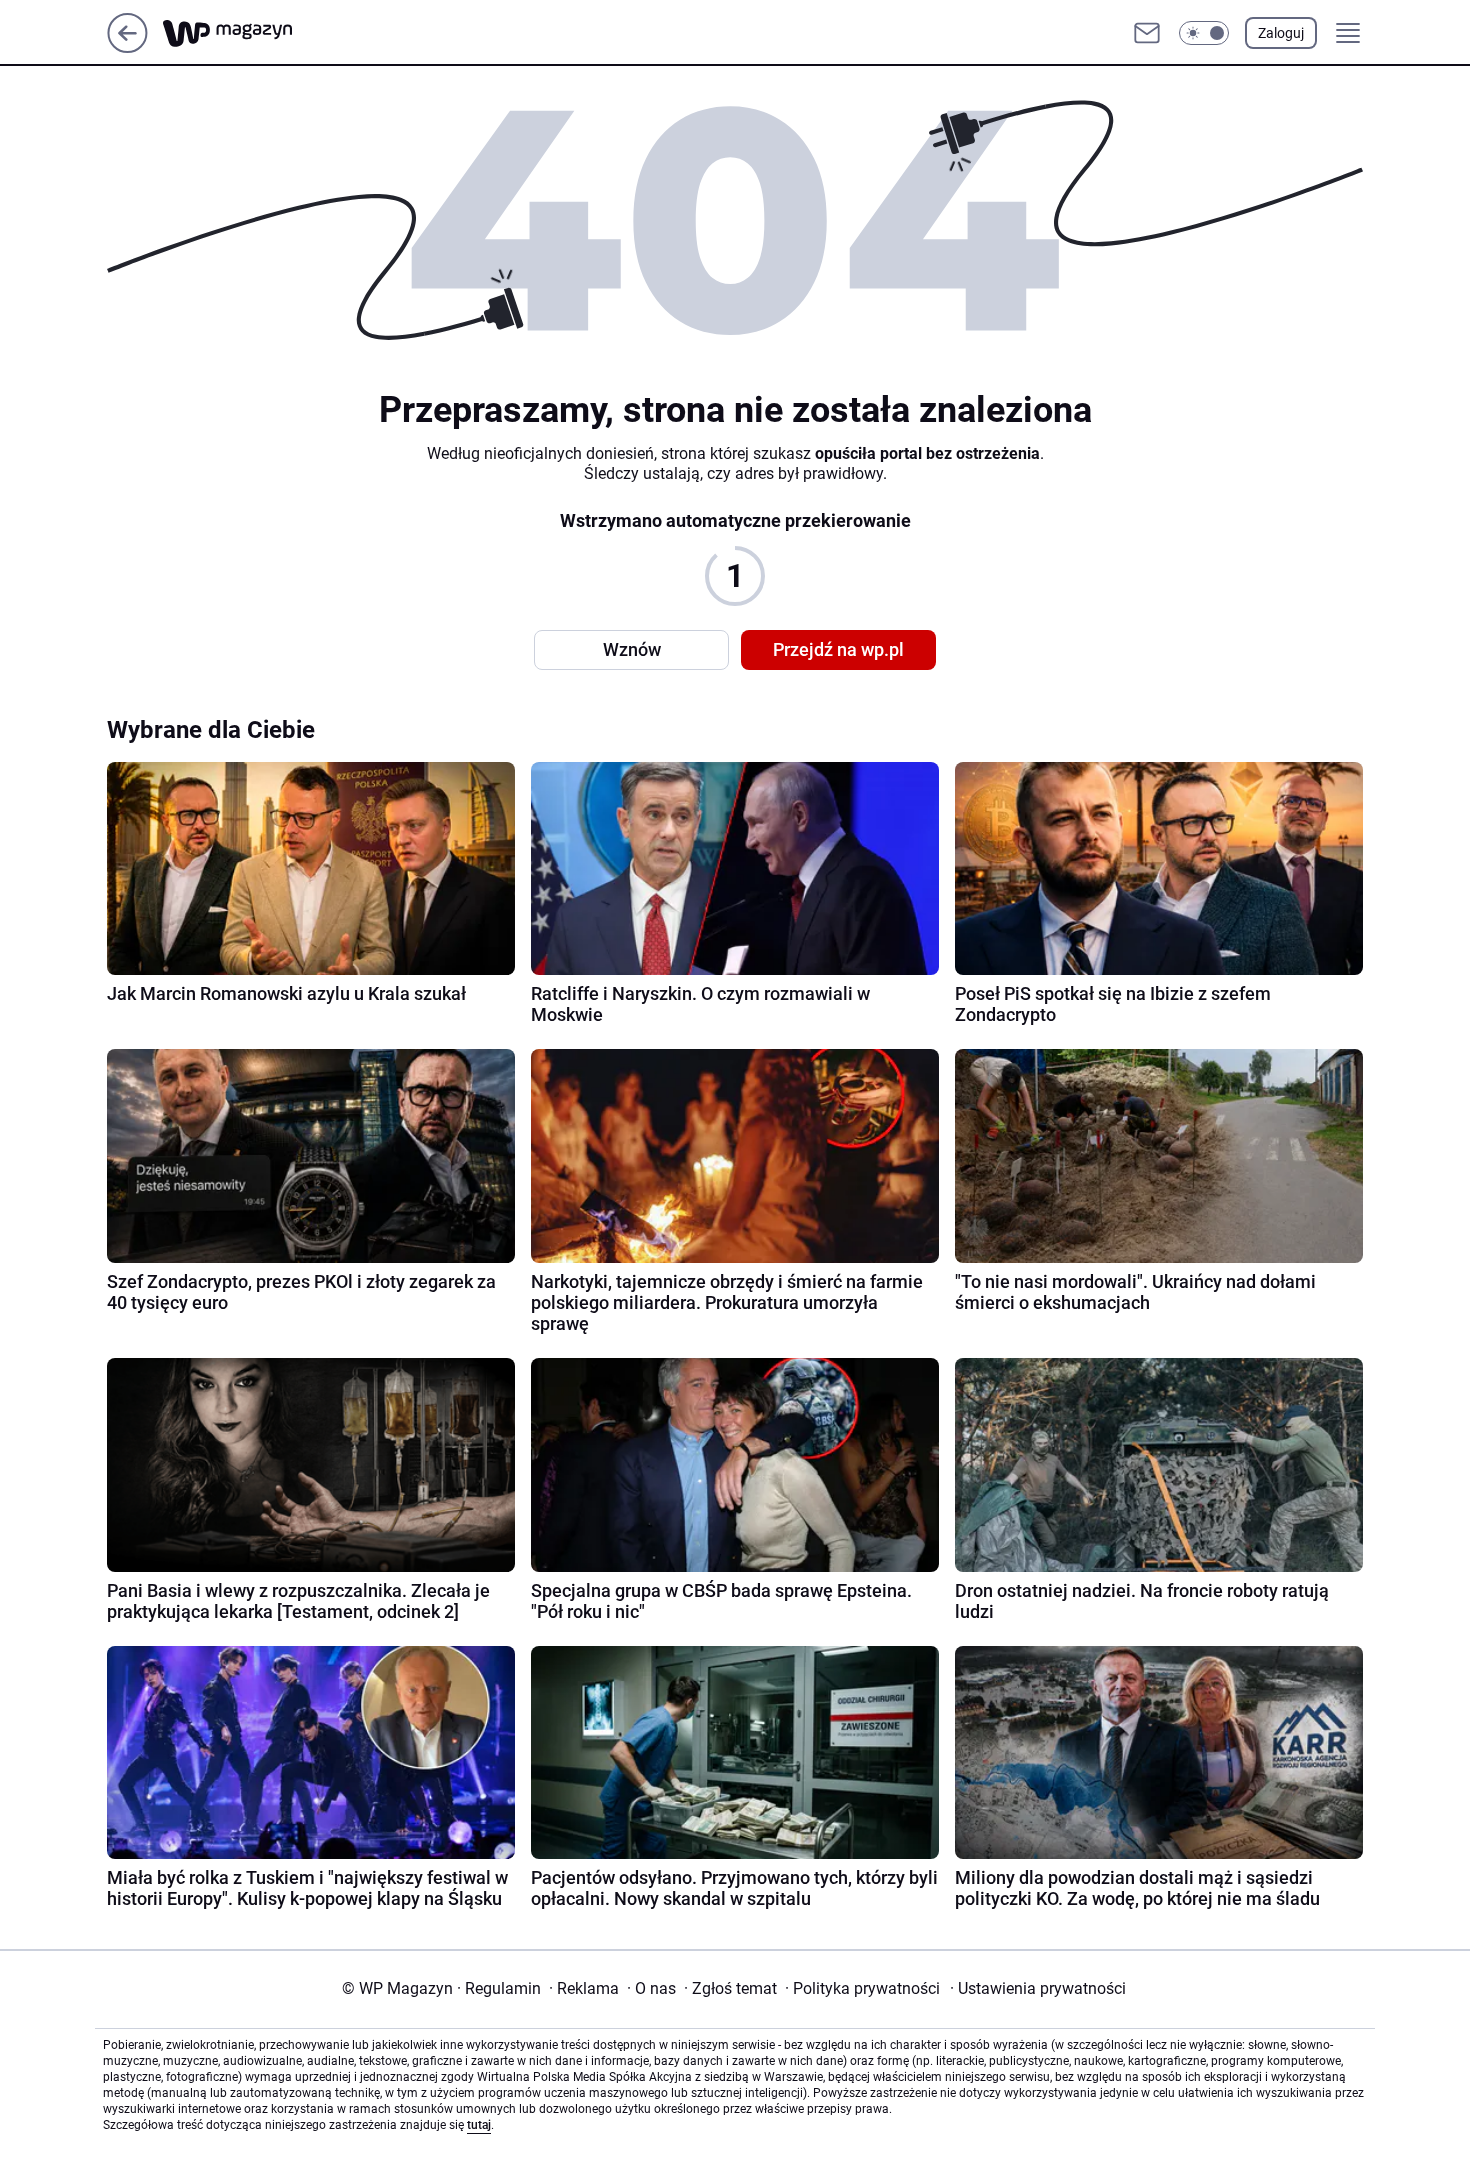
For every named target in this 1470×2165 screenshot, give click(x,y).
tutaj (479, 2125)
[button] (1204, 33)
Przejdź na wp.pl (838, 649)
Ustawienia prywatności (1038, 1988)
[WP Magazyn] (244, 33)
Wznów (632, 649)
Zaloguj (1281, 33)
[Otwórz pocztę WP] (1147, 33)
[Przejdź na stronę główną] (127, 47)
